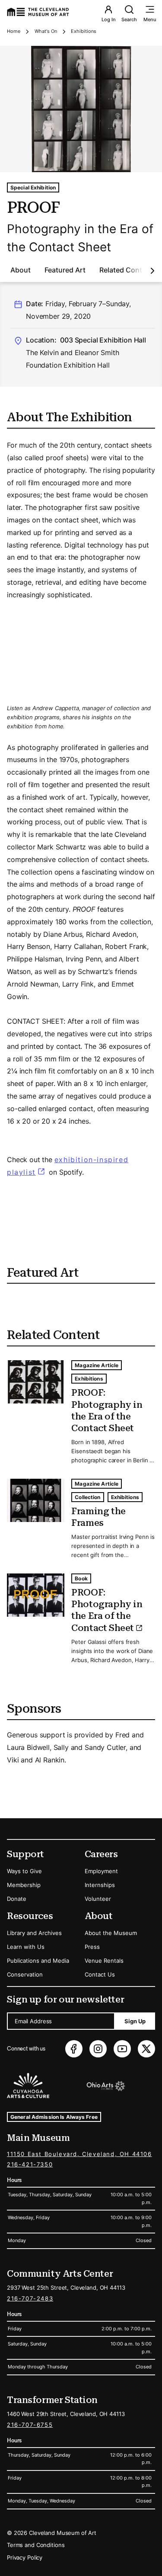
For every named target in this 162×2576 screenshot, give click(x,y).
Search (129, 19)
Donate (17, 1899)
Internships (100, 1885)
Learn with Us (26, 1947)
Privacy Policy (25, 2557)
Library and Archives (34, 1933)
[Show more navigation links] (152, 271)
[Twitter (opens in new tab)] (146, 2049)
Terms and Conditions (36, 2545)
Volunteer (98, 1899)
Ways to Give (24, 1871)
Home (14, 31)
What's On (46, 31)
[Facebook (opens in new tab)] (74, 2049)
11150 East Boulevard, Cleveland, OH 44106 (79, 2154)
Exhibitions (84, 31)
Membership (24, 1885)
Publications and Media (38, 1961)
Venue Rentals (104, 1961)
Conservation (25, 1974)
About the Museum (111, 1933)
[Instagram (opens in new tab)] (98, 2049)
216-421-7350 (30, 2164)
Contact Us (100, 1974)
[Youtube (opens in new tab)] (122, 2049)
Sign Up (135, 2021)
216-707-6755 (30, 2425)
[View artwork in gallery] (81, 109)
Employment (101, 1871)
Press (92, 1947)
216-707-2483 (30, 2298)
